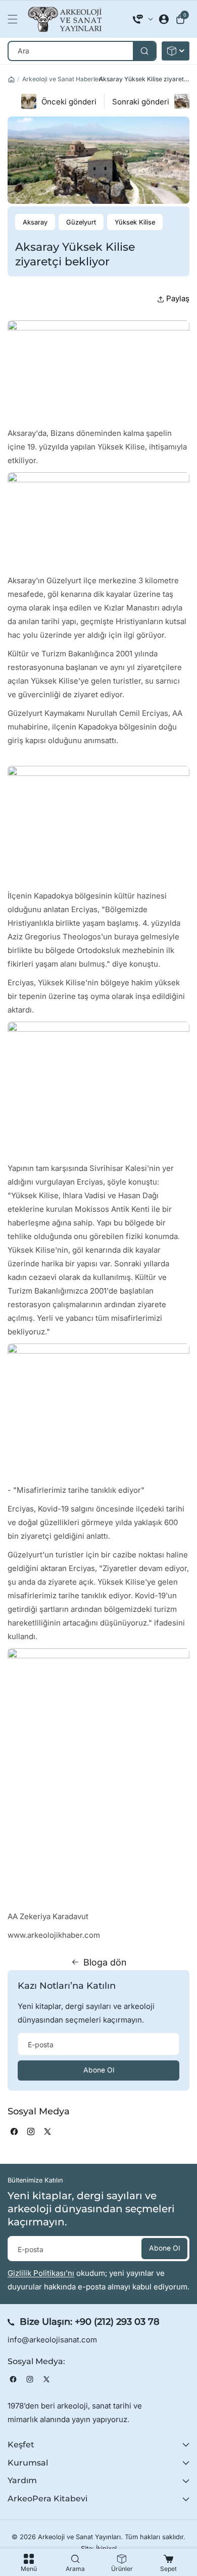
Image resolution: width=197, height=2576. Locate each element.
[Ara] (144, 51)
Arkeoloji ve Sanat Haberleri (62, 79)
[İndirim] (176, 51)
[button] (15, 19)
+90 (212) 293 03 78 (117, 2322)
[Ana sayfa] (11, 79)
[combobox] (82, 51)
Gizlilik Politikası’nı (41, 2273)
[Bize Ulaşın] (143, 19)
